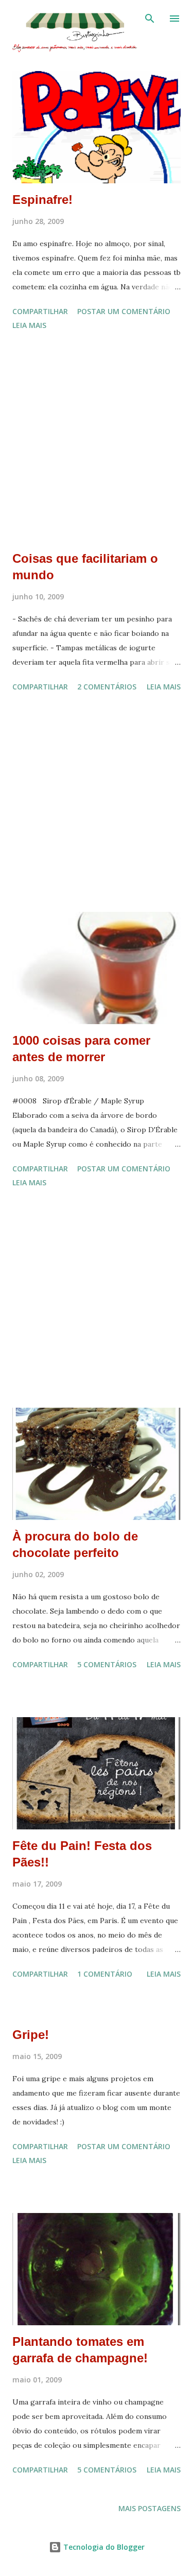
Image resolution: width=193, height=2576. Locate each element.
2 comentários (107, 687)
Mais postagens (150, 2508)
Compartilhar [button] (40, 311)
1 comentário (105, 1974)
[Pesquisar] (150, 19)
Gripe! (31, 2035)
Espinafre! (42, 200)
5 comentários (107, 1664)
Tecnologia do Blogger (103, 2547)
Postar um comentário (124, 311)
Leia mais (29, 325)
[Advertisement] (97, 442)
